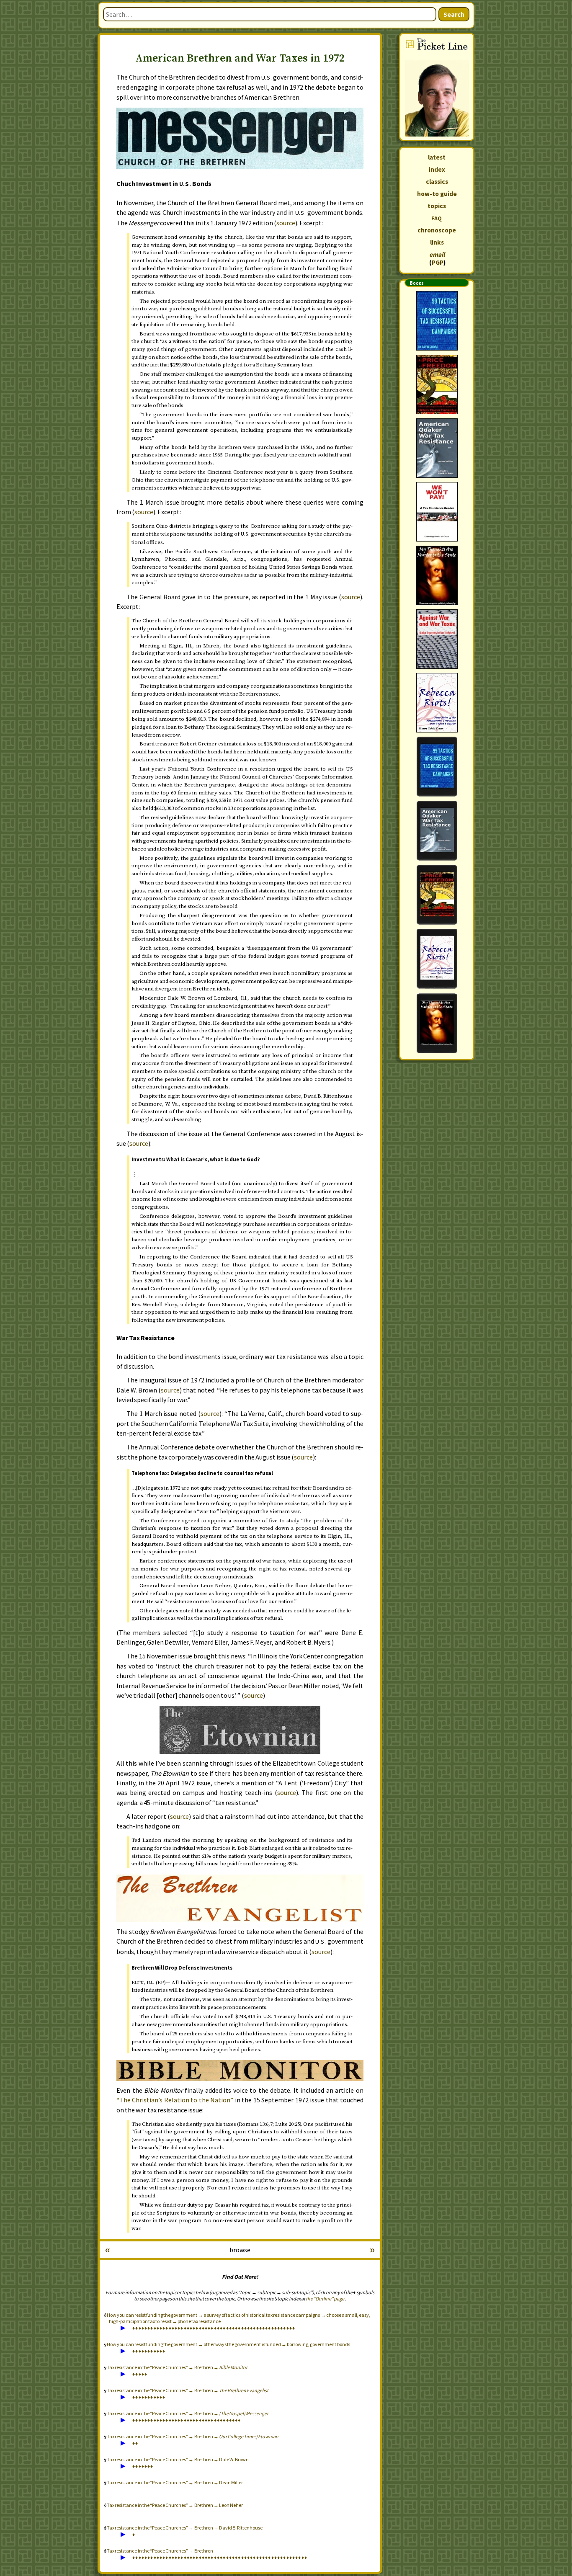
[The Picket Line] (437, 87)
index (437, 169)
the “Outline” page (325, 2299)
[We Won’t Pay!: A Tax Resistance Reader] (437, 512)
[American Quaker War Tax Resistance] (437, 448)
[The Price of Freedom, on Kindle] (437, 895)
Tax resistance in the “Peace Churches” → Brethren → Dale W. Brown (178, 2459)
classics (437, 182)
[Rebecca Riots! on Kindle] (437, 959)
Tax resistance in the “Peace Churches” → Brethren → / (193, 2436)
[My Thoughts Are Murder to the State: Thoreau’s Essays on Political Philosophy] (437, 575)
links (437, 242)
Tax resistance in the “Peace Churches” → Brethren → (177, 2367)
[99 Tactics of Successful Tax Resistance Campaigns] (437, 321)
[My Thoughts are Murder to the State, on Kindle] (437, 1023)
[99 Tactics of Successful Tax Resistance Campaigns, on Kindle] (437, 767)
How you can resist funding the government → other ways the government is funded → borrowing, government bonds (228, 2344)
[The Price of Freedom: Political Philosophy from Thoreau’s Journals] (437, 384)
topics (437, 206)
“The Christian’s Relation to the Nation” (175, 2100)
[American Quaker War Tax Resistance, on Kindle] (437, 831)
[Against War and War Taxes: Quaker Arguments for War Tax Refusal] (437, 639)
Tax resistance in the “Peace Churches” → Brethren (160, 2551)
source (286, 223)
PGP (438, 262)
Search (454, 14)
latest (437, 157)
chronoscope (437, 230)
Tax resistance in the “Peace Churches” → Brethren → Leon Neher (175, 2505)
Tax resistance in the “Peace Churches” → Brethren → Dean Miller (175, 2482)
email (437, 254)
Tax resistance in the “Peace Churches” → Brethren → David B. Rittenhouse (185, 2528)
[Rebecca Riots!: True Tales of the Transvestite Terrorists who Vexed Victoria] (437, 703)
